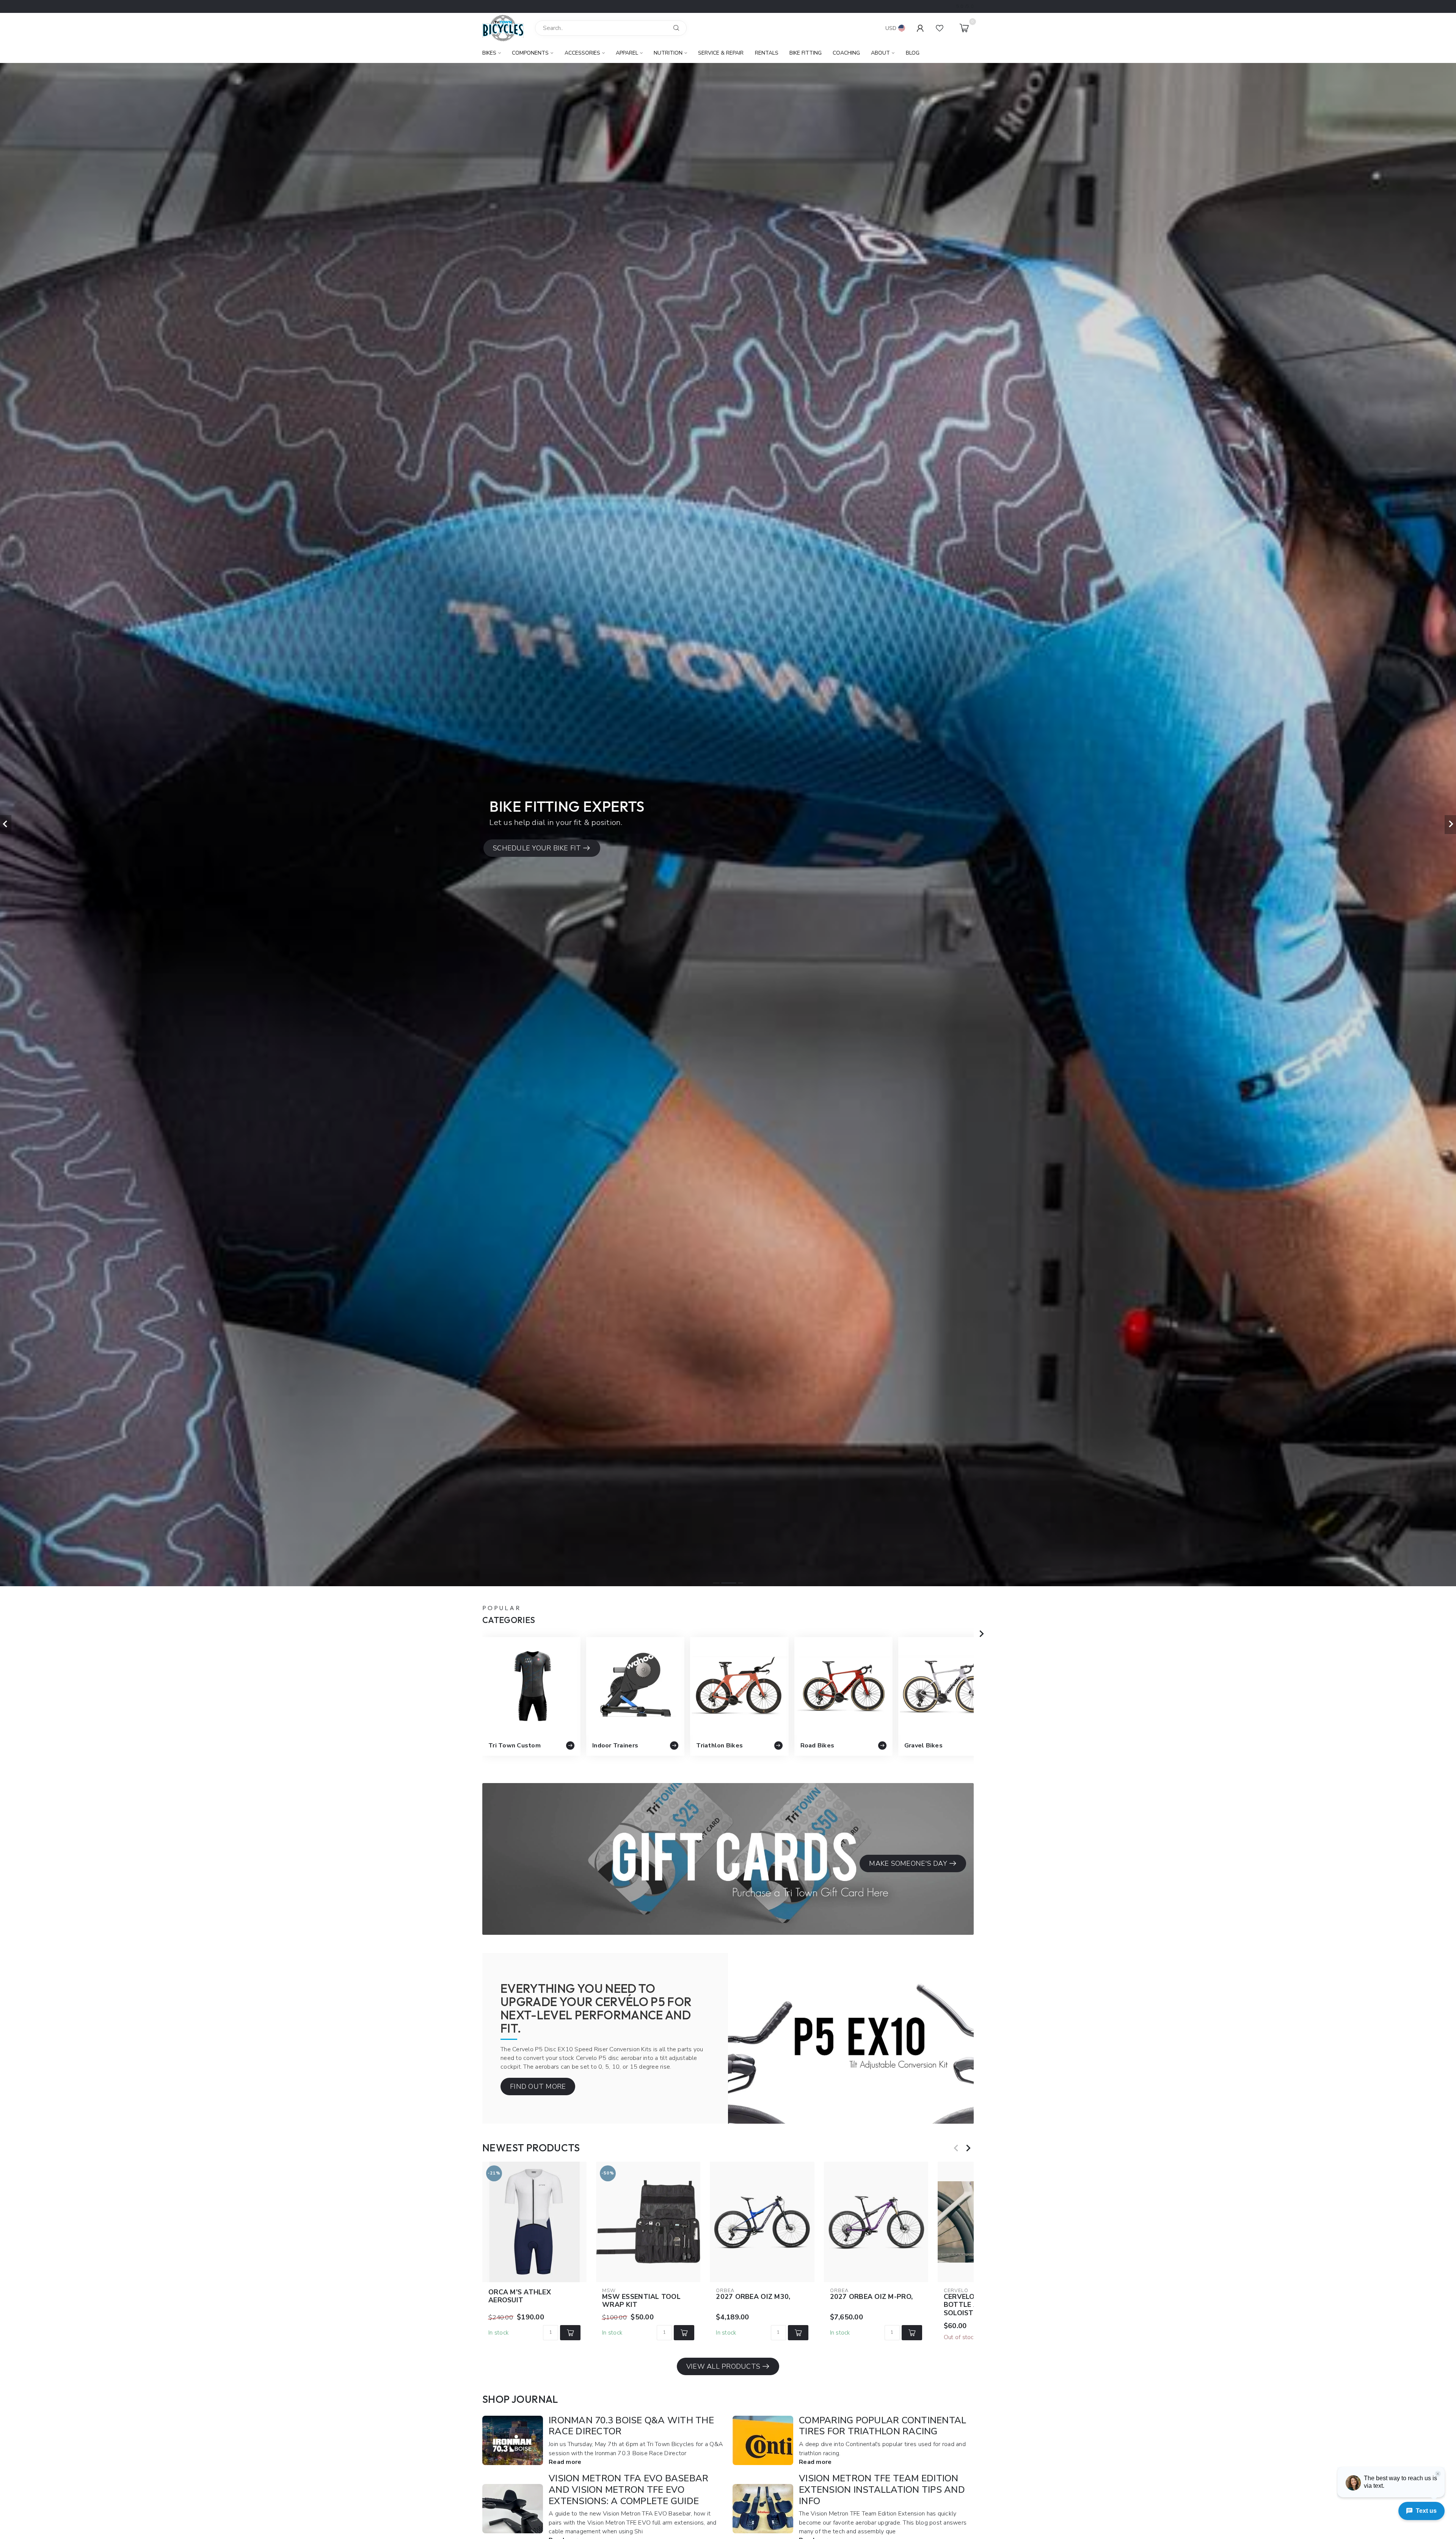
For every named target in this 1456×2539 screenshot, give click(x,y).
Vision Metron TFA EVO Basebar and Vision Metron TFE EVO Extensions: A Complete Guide (628, 2490)
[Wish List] (940, 28)
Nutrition (668, 53)
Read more (565, 2462)
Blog (913, 53)
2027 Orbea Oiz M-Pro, (871, 2297)
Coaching (846, 53)
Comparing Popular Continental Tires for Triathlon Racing (883, 2426)
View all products (723, 2366)
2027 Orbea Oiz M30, (753, 2297)
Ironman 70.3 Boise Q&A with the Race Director (631, 2426)
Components (530, 53)
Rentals (767, 53)
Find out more (538, 2087)
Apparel (627, 53)
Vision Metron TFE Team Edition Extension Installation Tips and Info (882, 2490)
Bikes (489, 53)
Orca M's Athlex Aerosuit (520, 2296)
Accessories (582, 53)
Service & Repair (721, 53)
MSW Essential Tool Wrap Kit (641, 2301)
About (880, 53)
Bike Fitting (806, 53)
